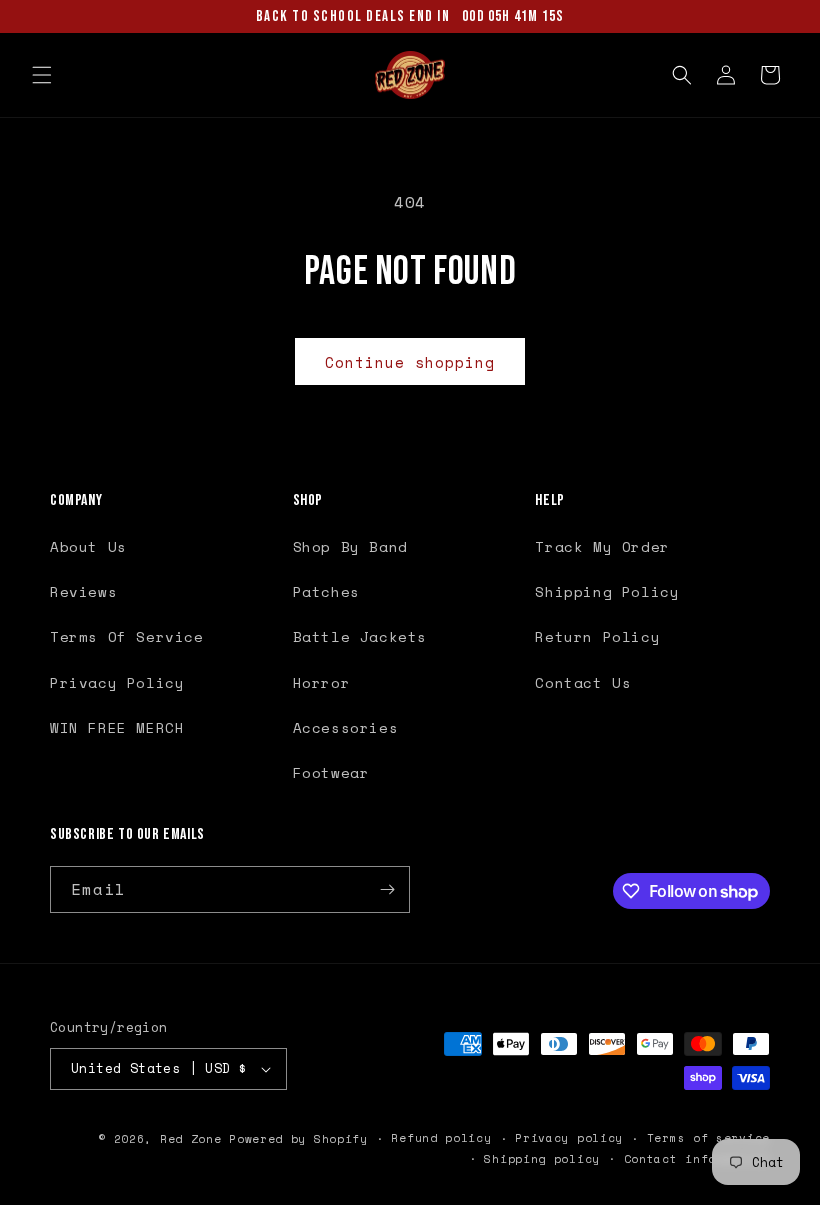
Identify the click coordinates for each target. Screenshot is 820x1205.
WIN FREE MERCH (117, 727)
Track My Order (602, 546)
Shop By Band (350, 546)
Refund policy (441, 1138)
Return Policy (597, 636)
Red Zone (191, 1139)
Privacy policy (569, 1138)
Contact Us (583, 682)
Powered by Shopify (298, 1139)
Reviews (83, 591)
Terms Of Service (127, 636)
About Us (88, 546)
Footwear (331, 772)
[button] (42, 75)
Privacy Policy (117, 682)
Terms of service (708, 1138)
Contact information (697, 1159)
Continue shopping (410, 362)
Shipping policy (542, 1159)
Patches (326, 591)
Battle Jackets (360, 636)
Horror (322, 682)
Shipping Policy (607, 591)
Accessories (346, 727)
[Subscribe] (387, 889)
